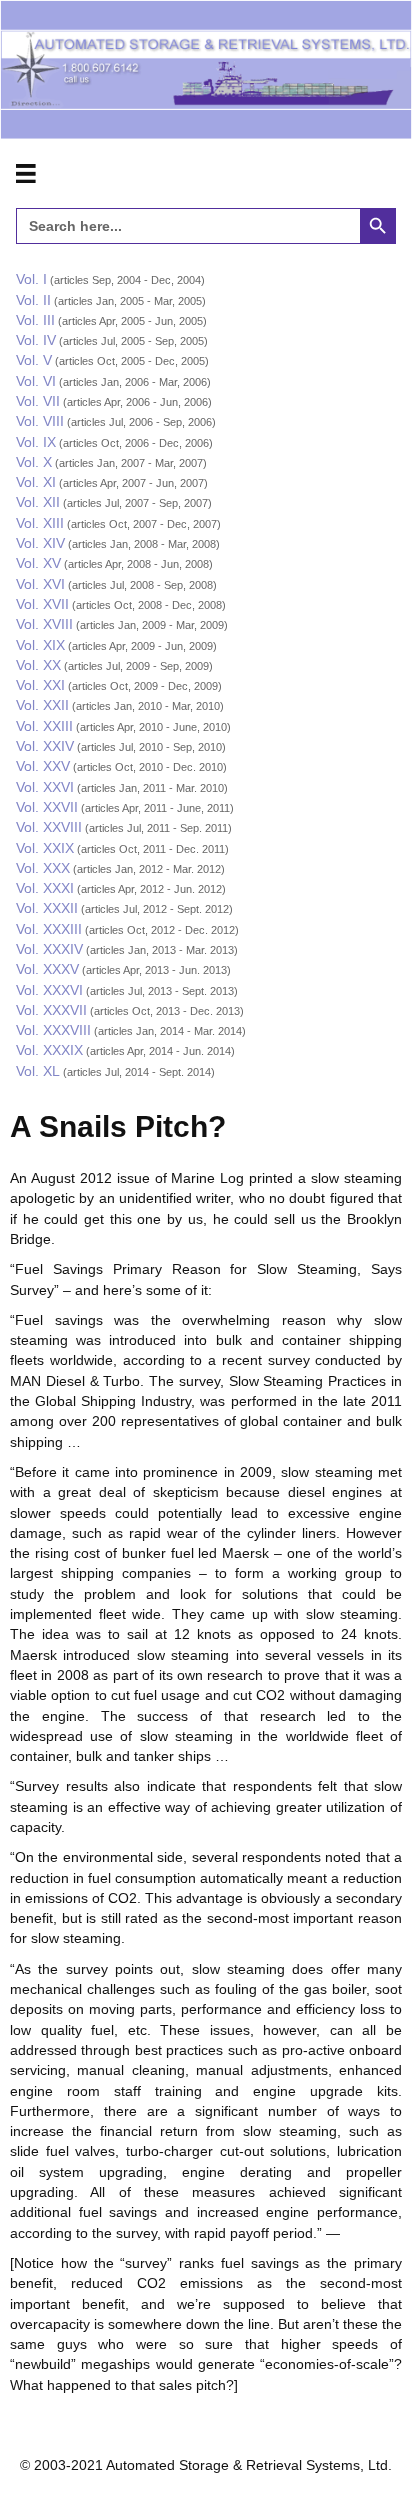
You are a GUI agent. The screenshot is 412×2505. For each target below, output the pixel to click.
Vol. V (34, 360)
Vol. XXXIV (49, 949)
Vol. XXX (43, 868)
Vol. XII (38, 502)
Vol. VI (36, 381)
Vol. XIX (40, 645)
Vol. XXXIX (49, 1050)
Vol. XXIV (45, 746)
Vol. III (35, 320)
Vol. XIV (40, 543)
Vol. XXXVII (51, 1010)
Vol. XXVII (47, 807)
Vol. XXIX (45, 848)
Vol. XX (38, 665)
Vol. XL (38, 1071)
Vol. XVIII (44, 624)
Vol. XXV (43, 766)
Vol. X (34, 462)
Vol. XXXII (47, 908)
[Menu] (26, 174)
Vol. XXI (40, 685)
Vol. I (31, 279)
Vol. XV (38, 563)
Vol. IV (36, 340)
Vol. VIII (40, 421)
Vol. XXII (42, 705)
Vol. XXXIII (49, 929)
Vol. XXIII (44, 726)
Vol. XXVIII (49, 827)
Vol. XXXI (45, 888)
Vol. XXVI (45, 787)
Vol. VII (38, 401)
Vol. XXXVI (49, 990)
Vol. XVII (42, 604)
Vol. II (33, 300)
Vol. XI (36, 482)
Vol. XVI (40, 584)
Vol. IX (36, 442)
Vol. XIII (40, 523)
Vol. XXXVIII (53, 1030)
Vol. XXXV (47, 969)
